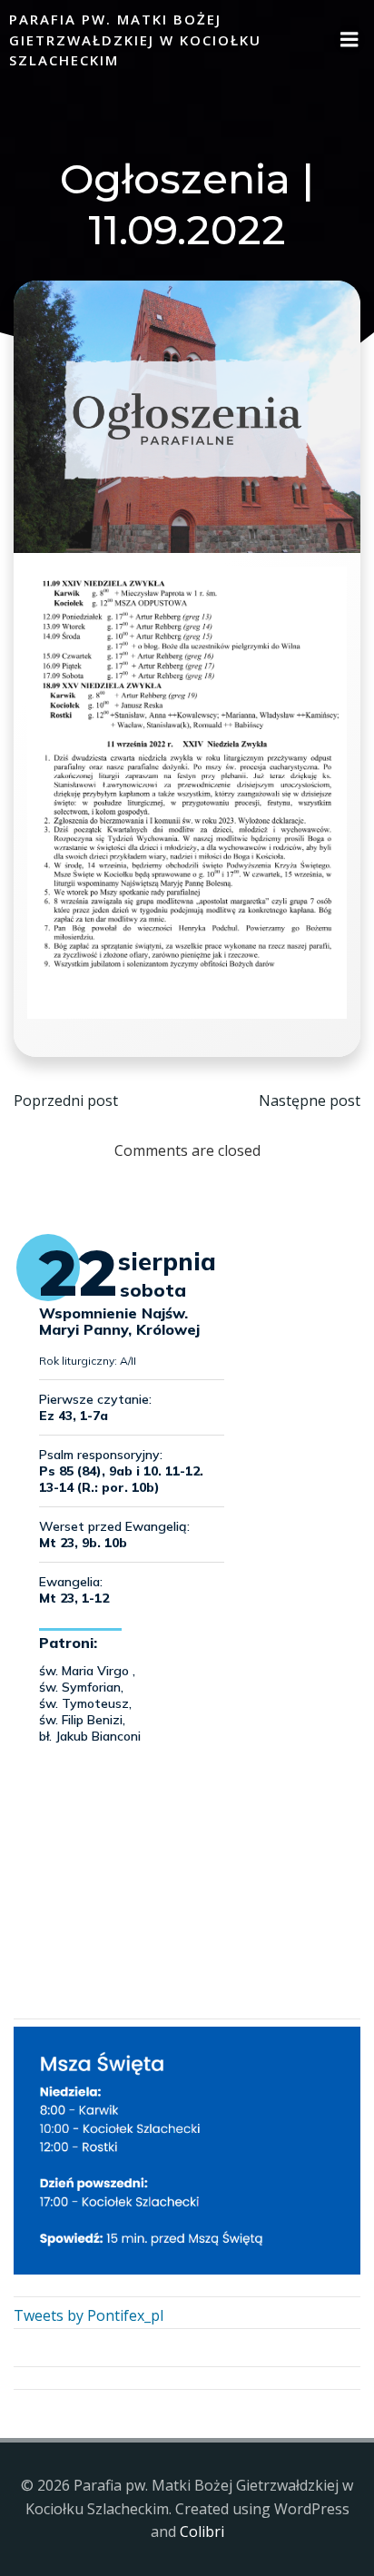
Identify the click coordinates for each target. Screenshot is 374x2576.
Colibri (202, 2532)
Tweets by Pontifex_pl (89, 2315)
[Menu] (349, 40)
